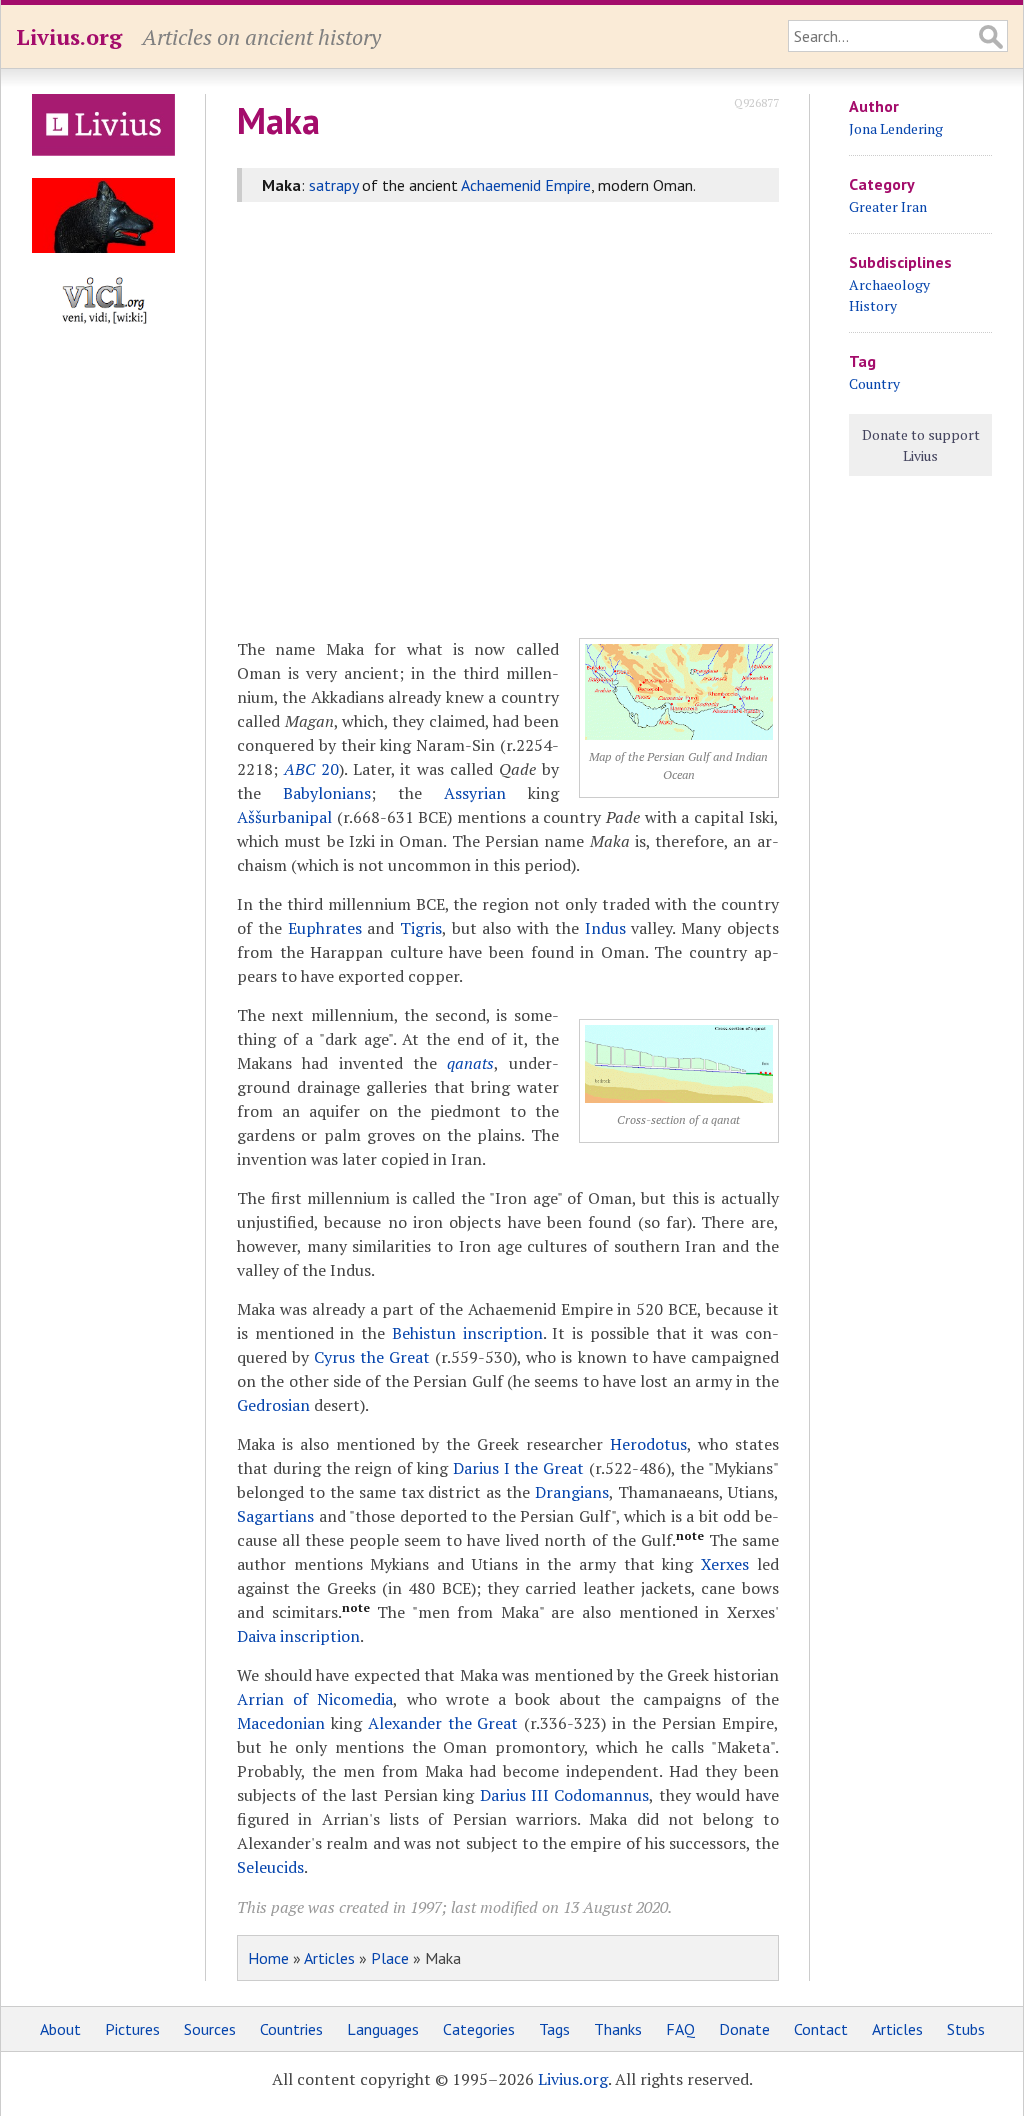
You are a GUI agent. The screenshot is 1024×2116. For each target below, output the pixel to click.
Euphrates (325, 928)
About (60, 2029)
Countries (291, 2029)
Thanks (618, 2029)
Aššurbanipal (284, 817)
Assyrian (475, 793)
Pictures (132, 2029)
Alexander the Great (443, 1723)
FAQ (680, 2029)
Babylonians (327, 793)
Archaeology (889, 284)
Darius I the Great (518, 1468)
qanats (470, 1063)
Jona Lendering (896, 128)
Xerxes (725, 1564)
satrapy (333, 185)
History (873, 305)
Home (268, 1958)
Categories (479, 2029)
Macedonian (281, 1723)
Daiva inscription (298, 1636)
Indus (605, 928)
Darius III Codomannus (565, 1795)
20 (311, 769)
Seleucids (270, 1867)
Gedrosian (273, 1405)
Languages (383, 2029)
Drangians (572, 1492)
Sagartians (275, 1516)
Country (874, 383)
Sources (210, 2029)
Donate (744, 2029)
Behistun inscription (467, 1333)
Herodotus (648, 1444)
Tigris (421, 928)
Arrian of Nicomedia (315, 1699)
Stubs (966, 2029)
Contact (821, 2029)
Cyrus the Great (372, 1357)
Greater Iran (888, 206)
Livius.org (69, 36)
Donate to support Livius (921, 445)
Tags (554, 2029)
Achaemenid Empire (526, 185)
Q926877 (756, 102)
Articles (329, 1958)
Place (390, 1958)
